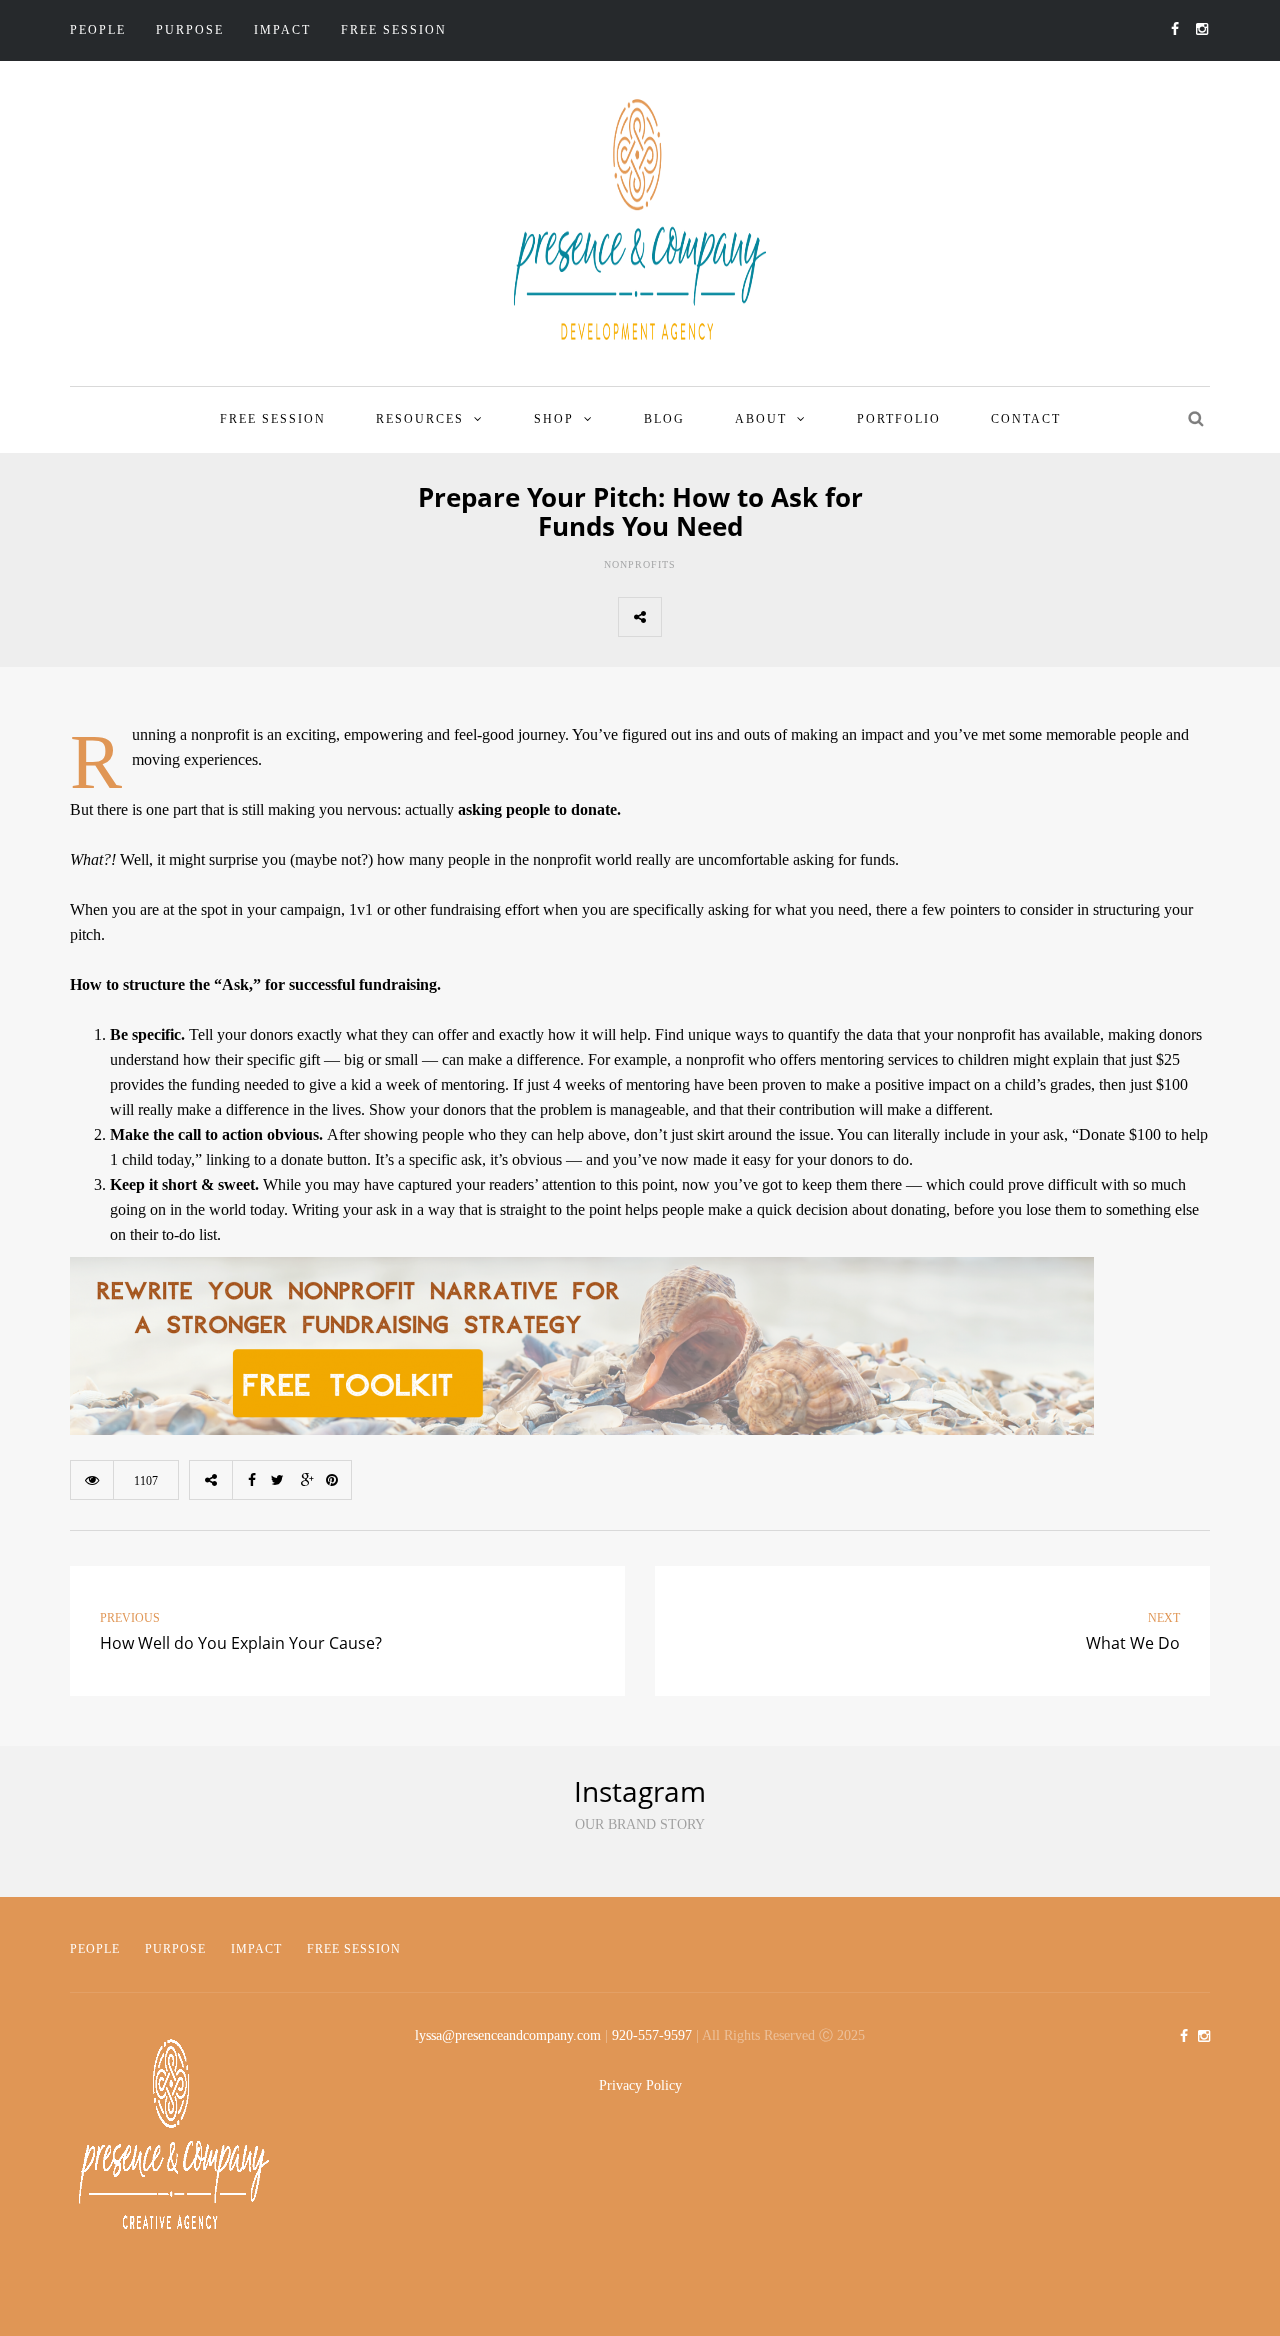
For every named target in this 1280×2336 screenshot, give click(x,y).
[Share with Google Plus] (771, 617)
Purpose (190, 30)
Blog (664, 419)
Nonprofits (640, 564)
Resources (420, 419)
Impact (282, 30)
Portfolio (899, 419)
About (761, 419)
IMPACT (256, 1949)
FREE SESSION (394, 30)
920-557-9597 (652, 2035)
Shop (554, 419)
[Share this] (683, 617)
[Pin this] (815, 617)
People (98, 30)
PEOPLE (95, 1949)
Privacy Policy (640, 2085)
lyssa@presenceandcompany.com (508, 2035)
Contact (1026, 419)
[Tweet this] (727, 617)
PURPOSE (175, 1949)
